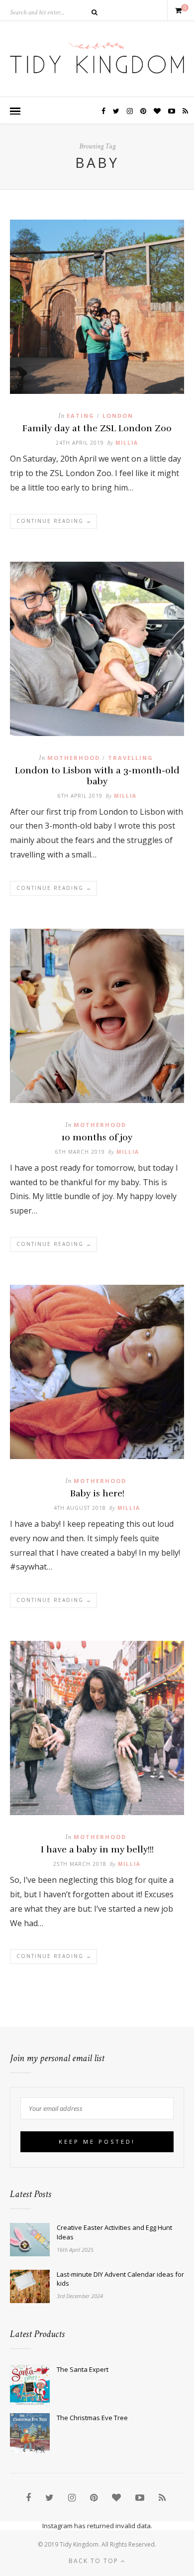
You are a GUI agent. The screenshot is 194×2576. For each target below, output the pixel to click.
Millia (127, 443)
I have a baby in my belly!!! (97, 1849)
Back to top (95, 2561)
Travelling (131, 758)
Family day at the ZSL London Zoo (97, 428)
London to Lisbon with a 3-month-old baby (97, 776)
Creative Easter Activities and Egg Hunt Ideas (114, 2232)
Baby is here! (97, 1493)
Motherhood (74, 758)
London (118, 416)
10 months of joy (97, 1137)
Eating (81, 416)
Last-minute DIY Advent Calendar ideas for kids (120, 2279)
